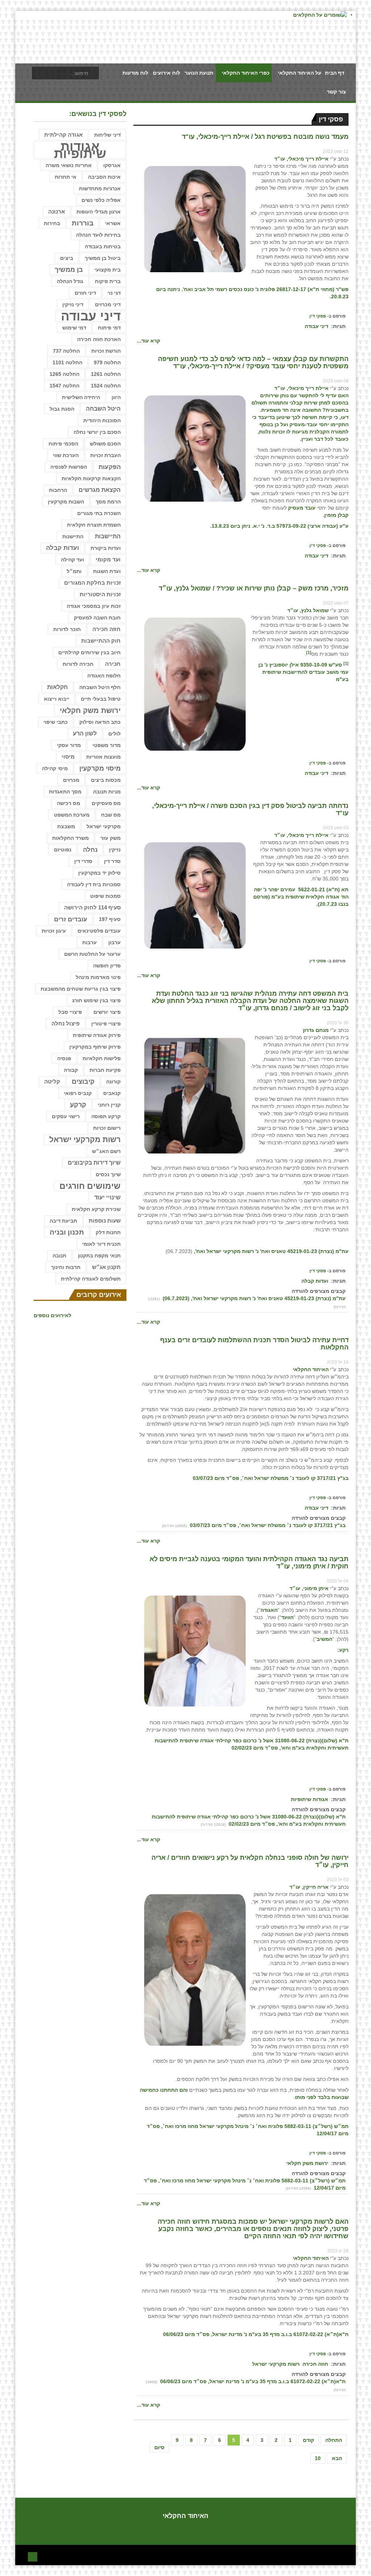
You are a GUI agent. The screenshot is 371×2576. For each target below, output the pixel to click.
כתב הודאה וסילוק (100, 722)
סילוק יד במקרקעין (99, 873)
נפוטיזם (63, 850)
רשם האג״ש (106, 1151)
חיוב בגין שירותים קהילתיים (89, 652)
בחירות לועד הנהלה (98, 235)
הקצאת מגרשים (100, 490)
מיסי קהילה (55, 768)
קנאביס (112, 1093)
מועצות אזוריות (103, 757)
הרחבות (58, 490)
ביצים (67, 258)
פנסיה (64, 1058)
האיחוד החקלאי (311, 1369)
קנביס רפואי (78, 1093)
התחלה (334, 2440)
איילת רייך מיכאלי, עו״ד (301, 159)
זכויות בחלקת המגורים (92, 583)
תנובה (59, 1256)
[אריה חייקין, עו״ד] (195, 1970)
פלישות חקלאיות (102, 1058)
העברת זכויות (105, 455)
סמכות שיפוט (105, 896)
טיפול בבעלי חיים (101, 699)
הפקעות (110, 467)
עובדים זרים (71, 919)
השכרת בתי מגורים (99, 513)
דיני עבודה (316, 326)
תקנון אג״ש (106, 1267)
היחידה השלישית (81, 397)
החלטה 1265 (64, 374)
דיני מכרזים (108, 304)
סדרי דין (83, 861)
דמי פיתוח (109, 328)
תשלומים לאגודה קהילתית (91, 1279)
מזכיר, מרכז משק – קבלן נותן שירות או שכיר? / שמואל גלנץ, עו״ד (254, 588)
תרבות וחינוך (66, 1267)
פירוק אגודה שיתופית (97, 1035)
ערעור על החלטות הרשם (92, 954)
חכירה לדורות (78, 664)
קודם (309, 2440)
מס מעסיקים (106, 803)
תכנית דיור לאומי (101, 1244)
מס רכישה (68, 803)
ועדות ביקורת (106, 548)
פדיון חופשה (107, 966)
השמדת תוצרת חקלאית (94, 525)
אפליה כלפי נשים (101, 200)
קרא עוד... (149, 341)
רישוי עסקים (66, 1116)
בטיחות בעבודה (103, 246)
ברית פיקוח (108, 281)
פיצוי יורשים (107, 1012)
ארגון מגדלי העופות (99, 212)
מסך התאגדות (65, 792)
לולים (114, 734)
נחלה (90, 850)
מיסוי (68, 757)
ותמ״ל (74, 571)
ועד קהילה (72, 560)
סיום (159, 2447)
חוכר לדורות (67, 629)
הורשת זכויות (106, 351)
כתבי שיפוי (56, 722)
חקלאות (57, 687)
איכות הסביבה (104, 177)
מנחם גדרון (316, 1030)
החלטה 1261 (106, 374)
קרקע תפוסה (106, 1116)
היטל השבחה (103, 409)
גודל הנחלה (70, 281)
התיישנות (73, 536)
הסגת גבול (62, 409)
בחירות (52, 223)
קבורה (71, 1070)
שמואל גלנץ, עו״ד (308, 610)
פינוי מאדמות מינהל (98, 977)
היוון (116, 397)
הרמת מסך (108, 502)
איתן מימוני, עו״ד (309, 1588)
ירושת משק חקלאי (307, 2163)
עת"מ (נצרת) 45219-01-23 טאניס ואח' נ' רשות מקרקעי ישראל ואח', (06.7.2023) (253, 1298)
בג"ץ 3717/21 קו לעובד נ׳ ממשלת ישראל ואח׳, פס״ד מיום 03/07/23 (267, 1525)
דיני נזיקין (73, 304)
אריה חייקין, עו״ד (309, 1887)
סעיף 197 (110, 919)
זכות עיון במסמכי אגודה (94, 606)
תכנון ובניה (67, 1232)
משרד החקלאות (70, 838)
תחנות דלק (108, 1232)
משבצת (66, 826)
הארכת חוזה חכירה (99, 339)
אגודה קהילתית (63, 135)
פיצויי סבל (70, 1012)
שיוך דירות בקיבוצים (94, 1163)
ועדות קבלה (315, 1281)
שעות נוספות (105, 1221)
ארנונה (57, 212)
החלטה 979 (107, 362)
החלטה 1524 (106, 386)
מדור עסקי (69, 745)
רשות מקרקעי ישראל (276, 2364)
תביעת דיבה (63, 1221)
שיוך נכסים (108, 1174)
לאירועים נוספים (53, 1315)
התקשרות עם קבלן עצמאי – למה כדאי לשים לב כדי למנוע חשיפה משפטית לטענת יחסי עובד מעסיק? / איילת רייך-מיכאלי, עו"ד (253, 362)
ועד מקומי (108, 559)
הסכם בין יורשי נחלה (97, 432)
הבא (337, 2458)
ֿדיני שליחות (107, 135)
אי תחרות (66, 177)
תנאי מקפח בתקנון (99, 1256)
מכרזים (71, 780)
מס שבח (111, 815)
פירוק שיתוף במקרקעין (95, 1047)
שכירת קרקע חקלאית (96, 1209)
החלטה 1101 (67, 362)
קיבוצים (83, 1082)
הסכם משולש (105, 444)
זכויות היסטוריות (100, 594)
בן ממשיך (69, 270)
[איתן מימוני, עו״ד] (195, 1650)
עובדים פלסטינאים (99, 931)
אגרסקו (112, 165)
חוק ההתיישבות (101, 641)
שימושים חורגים (90, 1186)
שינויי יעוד (107, 1197)
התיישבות (108, 536)
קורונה (113, 1082)
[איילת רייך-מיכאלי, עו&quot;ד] (195, 219)
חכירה (113, 664)
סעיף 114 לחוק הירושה (92, 908)
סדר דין (112, 861)
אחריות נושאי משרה (69, 165)
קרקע (78, 1105)
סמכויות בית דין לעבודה (94, 884)
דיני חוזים (85, 293)
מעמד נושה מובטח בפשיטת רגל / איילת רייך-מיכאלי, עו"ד (265, 137)
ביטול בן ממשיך (103, 258)
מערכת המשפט (72, 815)
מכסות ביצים (106, 780)
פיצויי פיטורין (106, 1024)
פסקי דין (318, 316)
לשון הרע (85, 733)
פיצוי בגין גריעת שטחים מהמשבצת (81, 989)
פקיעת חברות (105, 1070)
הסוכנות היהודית (102, 420)
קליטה (52, 1081)
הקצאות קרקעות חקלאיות (91, 478)
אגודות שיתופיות (310, 1799)
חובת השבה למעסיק (97, 618)
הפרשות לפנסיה (69, 467)
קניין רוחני (109, 1105)
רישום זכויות (107, 1128)
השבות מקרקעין (66, 502)
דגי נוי (114, 293)
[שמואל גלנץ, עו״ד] (195, 684)
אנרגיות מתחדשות (100, 188)
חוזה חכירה (315, 2364)
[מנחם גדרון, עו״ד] (195, 1095)
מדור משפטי (107, 745)
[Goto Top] (33, 2556)
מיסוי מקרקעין (100, 768)
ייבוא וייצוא (57, 699)
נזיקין (115, 850)
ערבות (89, 942)
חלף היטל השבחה (100, 687)
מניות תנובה (107, 792)
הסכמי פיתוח (63, 444)
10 (318, 2458)
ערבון (114, 942)
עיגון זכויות (54, 931)
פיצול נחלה (66, 1024)
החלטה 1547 (64, 386)
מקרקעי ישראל (104, 826)
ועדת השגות (107, 571)
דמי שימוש (74, 328)
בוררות (83, 223)
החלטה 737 (66, 351)
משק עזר (111, 838)
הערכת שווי (66, 455)
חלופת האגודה (104, 676)
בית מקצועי (108, 270)
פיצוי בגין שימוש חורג (96, 1000)
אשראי (113, 223)
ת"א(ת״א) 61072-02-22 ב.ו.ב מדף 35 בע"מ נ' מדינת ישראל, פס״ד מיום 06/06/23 (252, 2381)
